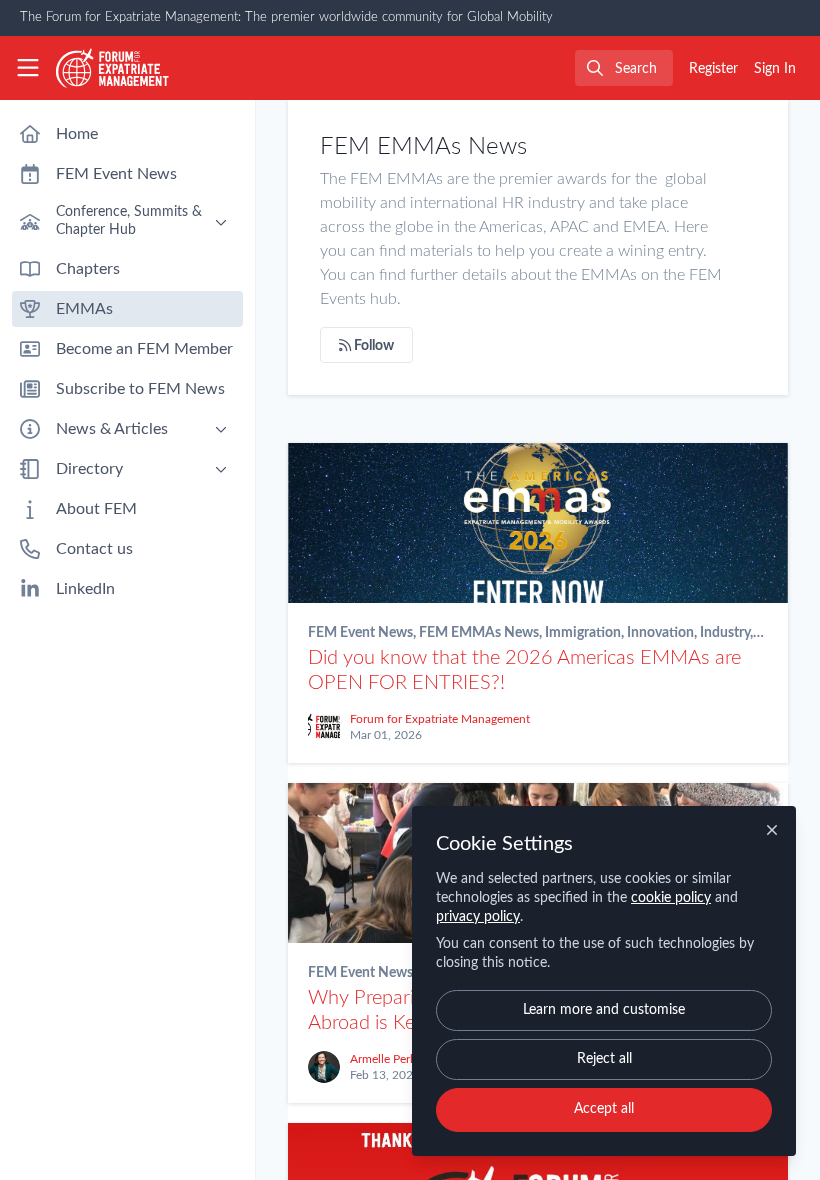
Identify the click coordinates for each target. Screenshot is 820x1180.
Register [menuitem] (713, 69)
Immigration (583, 633)
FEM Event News (360, 633)
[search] (624, 68)
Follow (372, 346)
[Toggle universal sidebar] (28, 68)
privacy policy (478, 917)
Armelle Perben (390, 1059)
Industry (725, 633)
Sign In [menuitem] (775, 69)
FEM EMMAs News (479, 633)
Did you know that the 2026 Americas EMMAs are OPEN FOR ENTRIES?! (538, 523)
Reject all (604, 1059)
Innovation (660, 633)
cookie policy (671, 898)
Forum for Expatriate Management (440, 719)
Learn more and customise (604, 1010)
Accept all (604, 1109)
